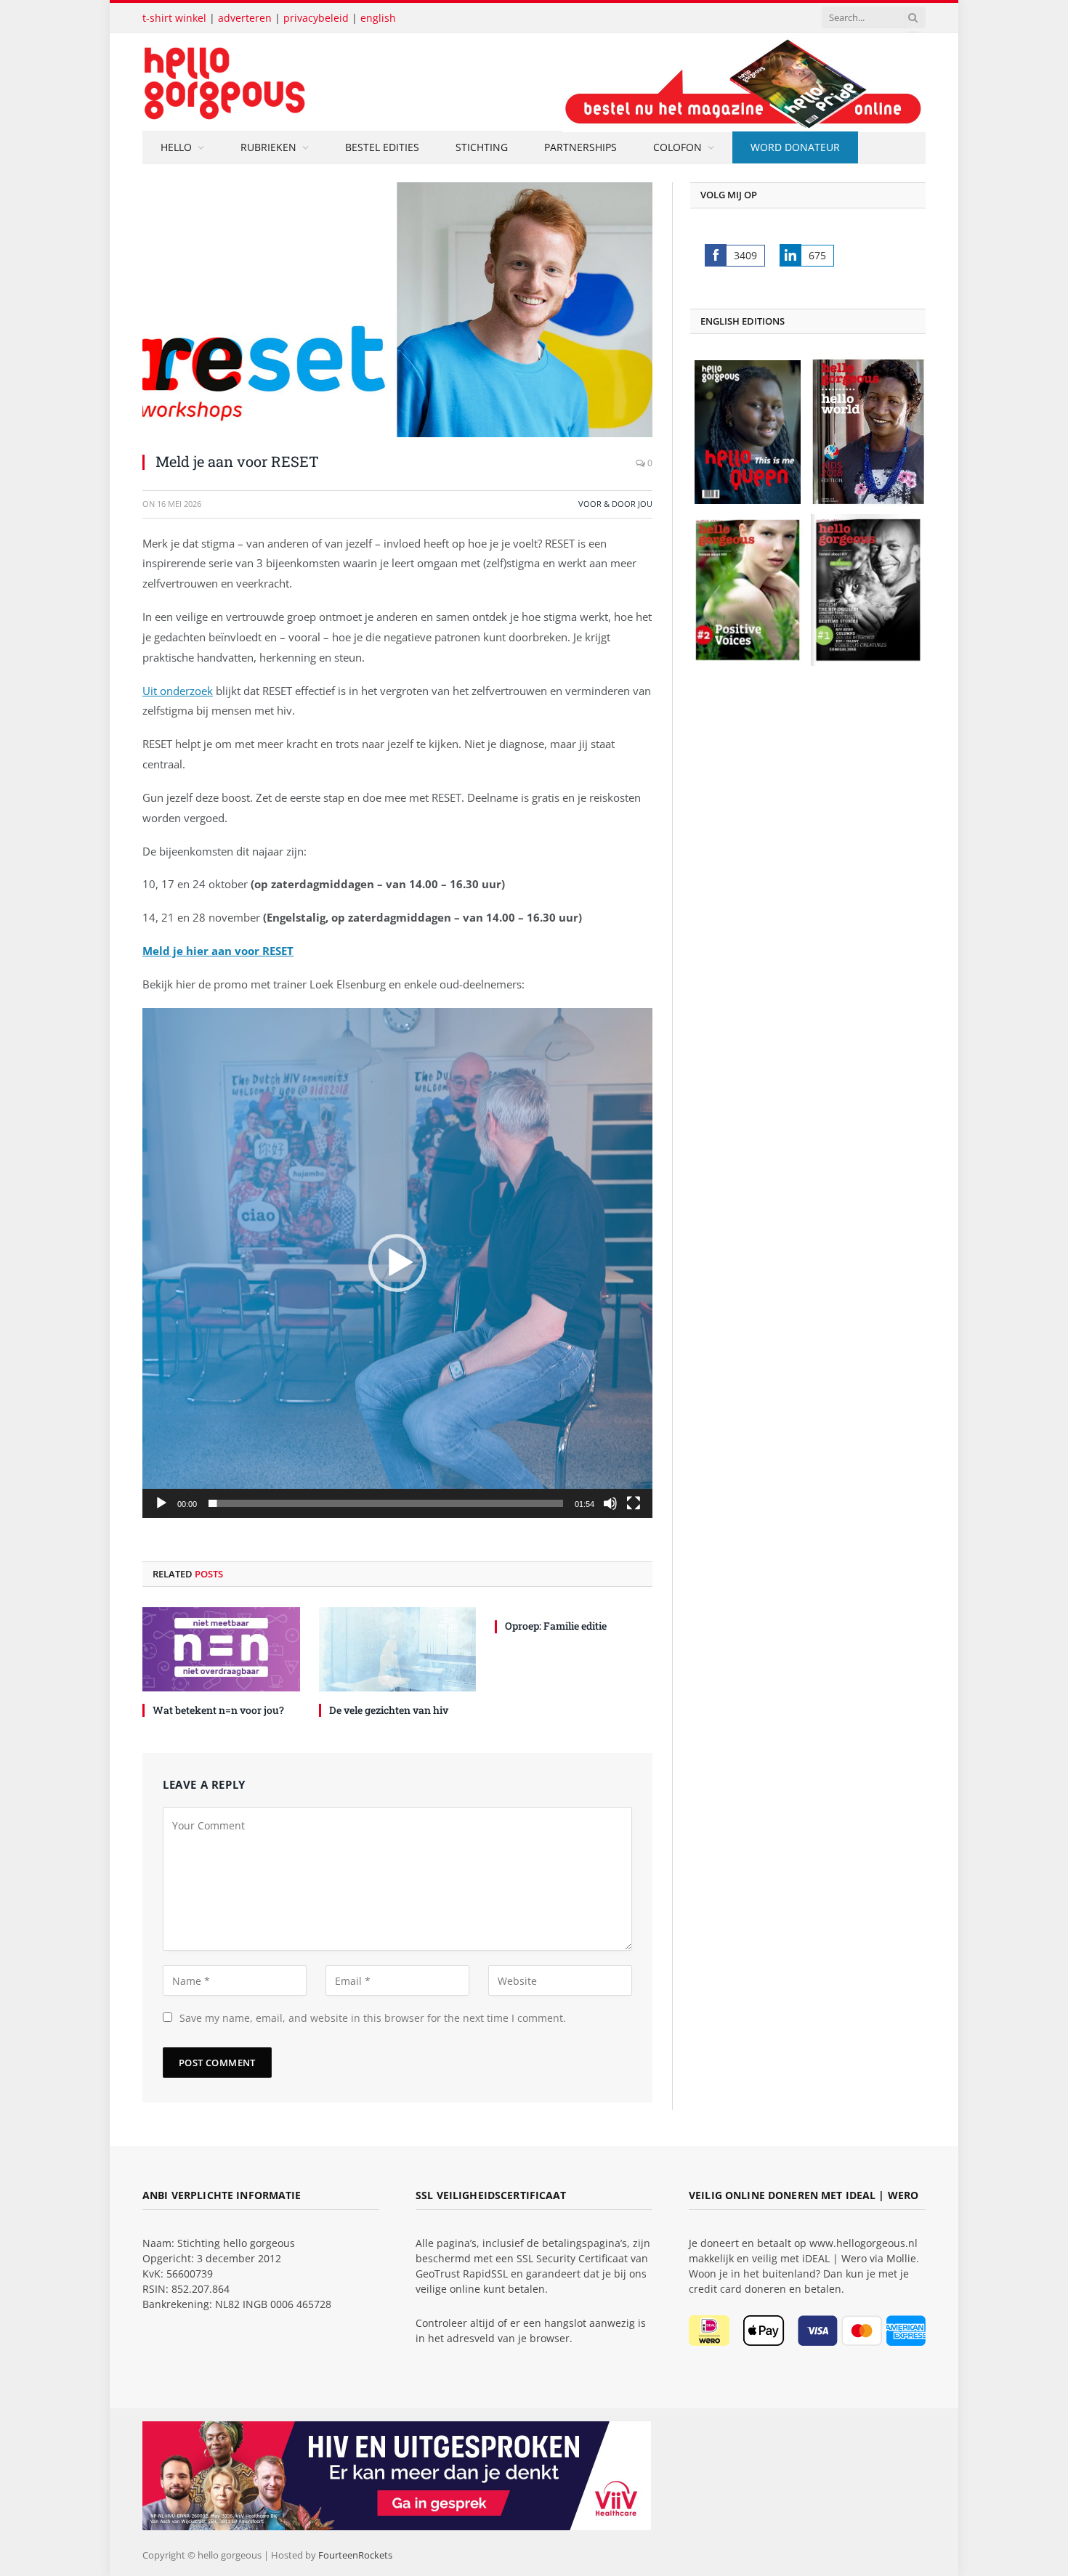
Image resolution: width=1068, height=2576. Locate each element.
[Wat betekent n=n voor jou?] (221, 1649)
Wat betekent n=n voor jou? (218, 1710)
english (378, 18)
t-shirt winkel (174, 18)
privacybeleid (316, 18)
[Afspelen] (161, 1503)
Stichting (482, 147)
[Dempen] (610, 1503)
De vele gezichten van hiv (389, 1710)
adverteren (245, 18)
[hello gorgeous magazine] (282, 82)
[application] (397, 1263)
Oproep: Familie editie (556, 1626)
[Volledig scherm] (634, 1503)
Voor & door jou (615, 504)
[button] (397, 1263)
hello (176, 147)
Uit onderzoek (178, 691)
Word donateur (795, 147)
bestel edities (382, 147)
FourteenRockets (355, 2555)
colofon (677, 147)
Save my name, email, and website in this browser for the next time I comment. (373, 2018)
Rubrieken (268, 147)
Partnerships (580, 147)
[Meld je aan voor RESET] (397, 310)
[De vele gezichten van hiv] (398, 1649)
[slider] (386, 1503)
